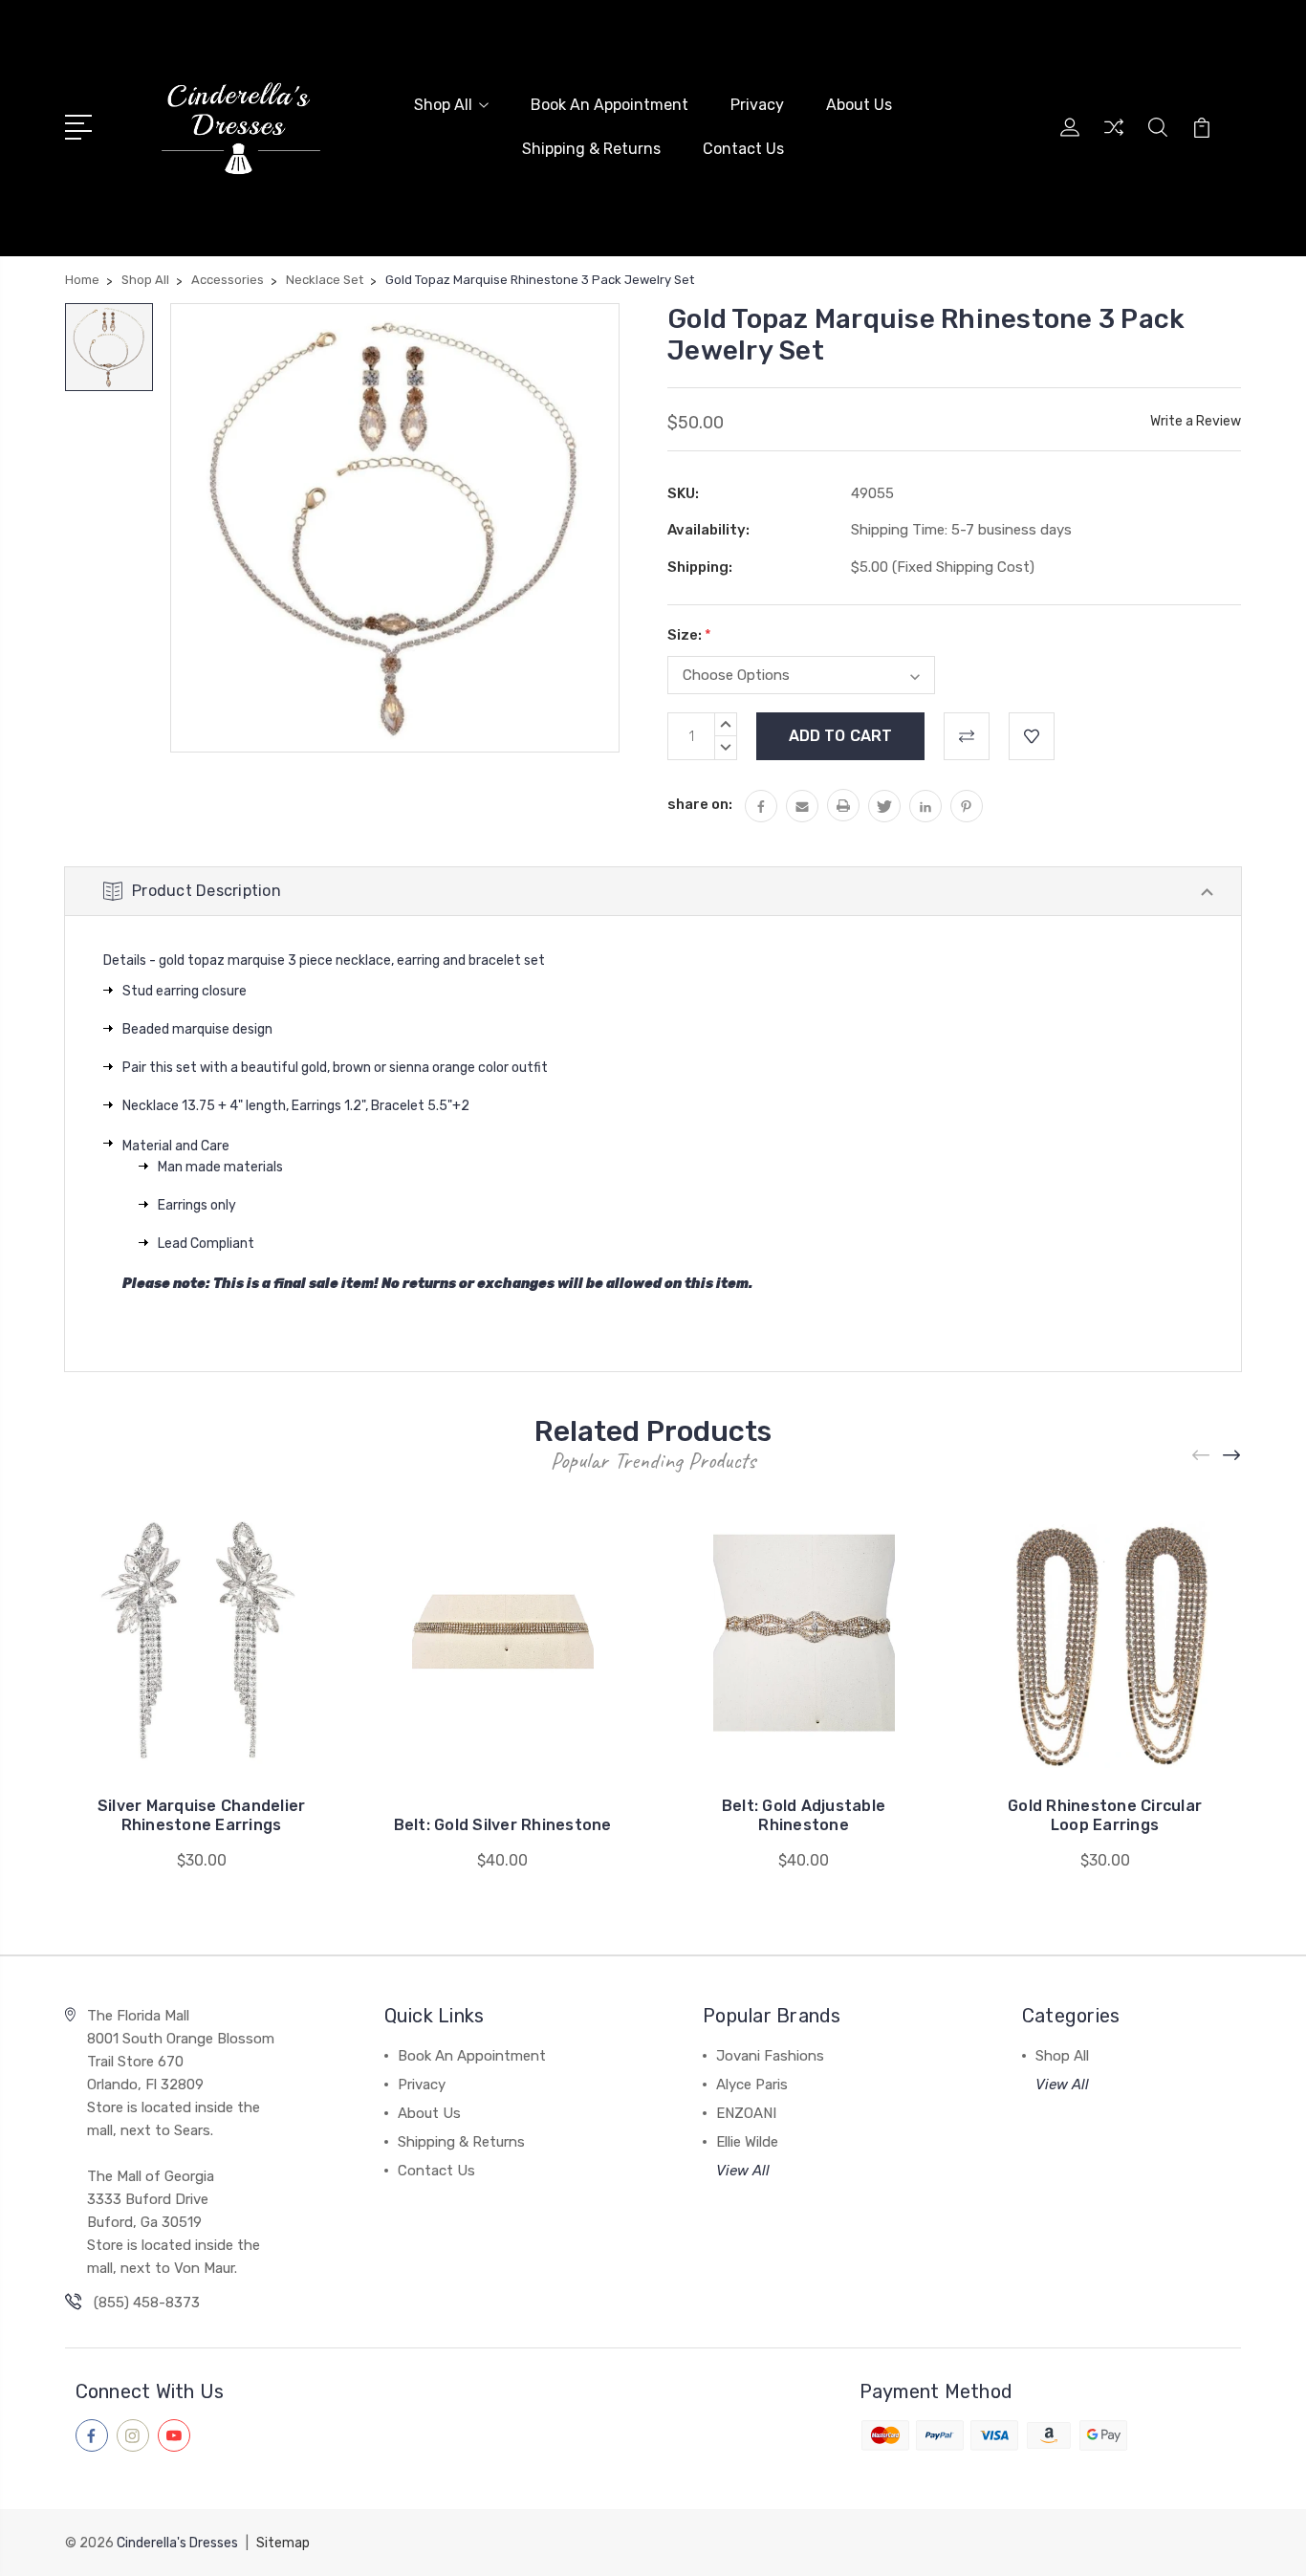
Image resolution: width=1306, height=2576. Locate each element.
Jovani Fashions (770, 2056)
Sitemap (283, 2543)
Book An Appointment (609, 105)
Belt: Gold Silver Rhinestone (503, 1825)
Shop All (443, 105)
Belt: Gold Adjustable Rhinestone (804, 1815)
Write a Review (1196, 421)
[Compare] (1114, 139)
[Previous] (1202, 1455)
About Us (859, 105)
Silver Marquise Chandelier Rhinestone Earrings (202, 1815)
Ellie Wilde (747, 2142)
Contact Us (743, 149)
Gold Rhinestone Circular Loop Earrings (1105, 1815)
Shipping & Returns (591, 149)
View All (743, 2171)
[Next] (1232, 1455)
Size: (689, 635)
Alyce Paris (752, 2085)
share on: (700, 804)
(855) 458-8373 (147, 2303)
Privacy (757, 105)
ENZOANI (746, 2113)
